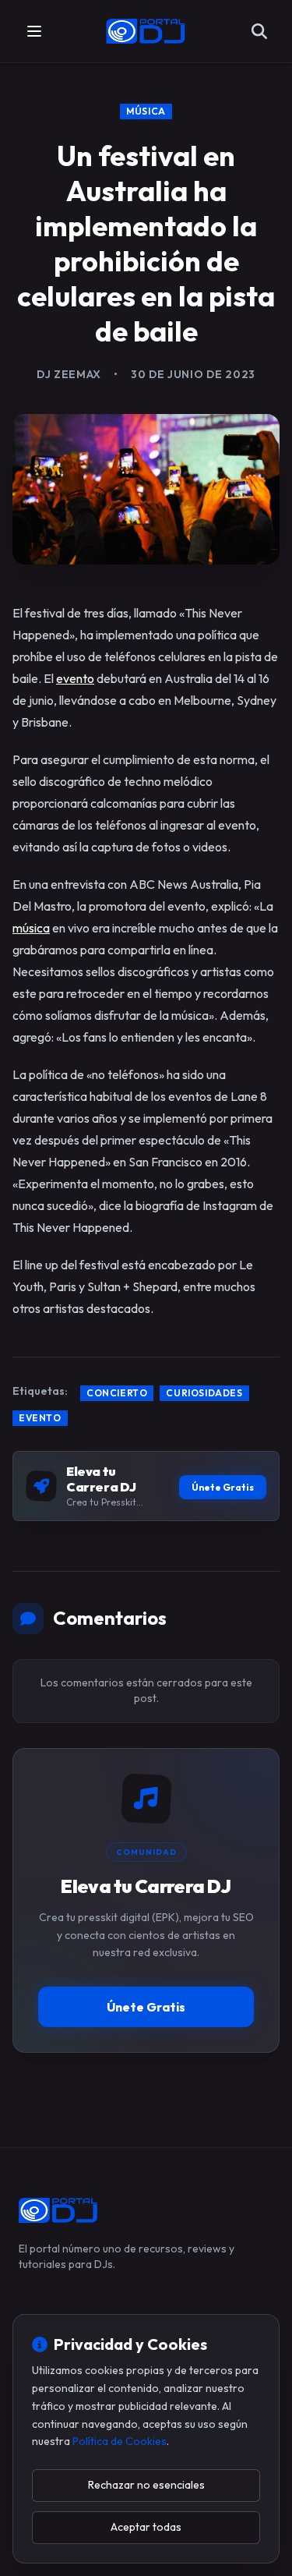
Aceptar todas (146, 2527)
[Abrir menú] (34, 31)
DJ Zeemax (69, 374)
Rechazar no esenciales (146, 2485)
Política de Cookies (120, 2441)
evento (75, 678)
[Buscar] (259, 31)
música (31, 928)
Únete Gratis (223, 1487)
